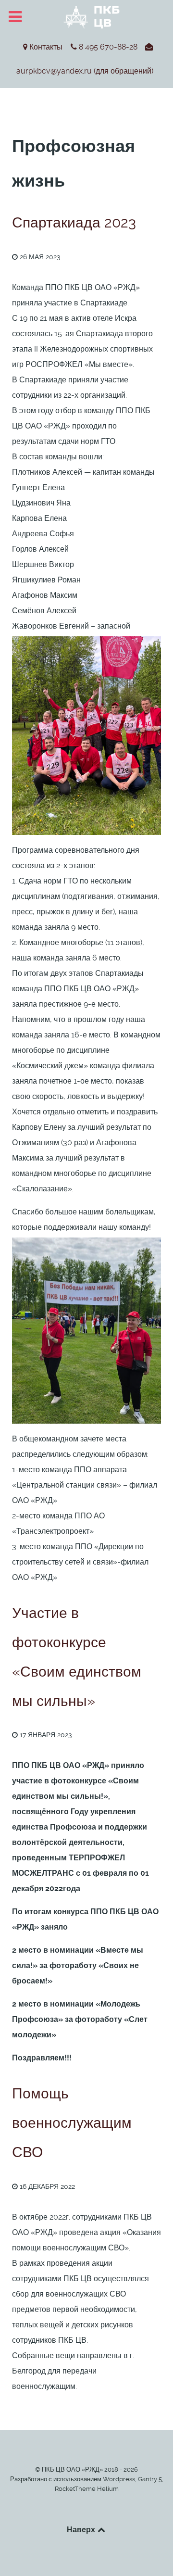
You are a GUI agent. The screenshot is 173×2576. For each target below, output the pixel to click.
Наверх (82, 2529)
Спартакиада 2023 (74, 222)
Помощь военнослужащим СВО (72, 2123)
